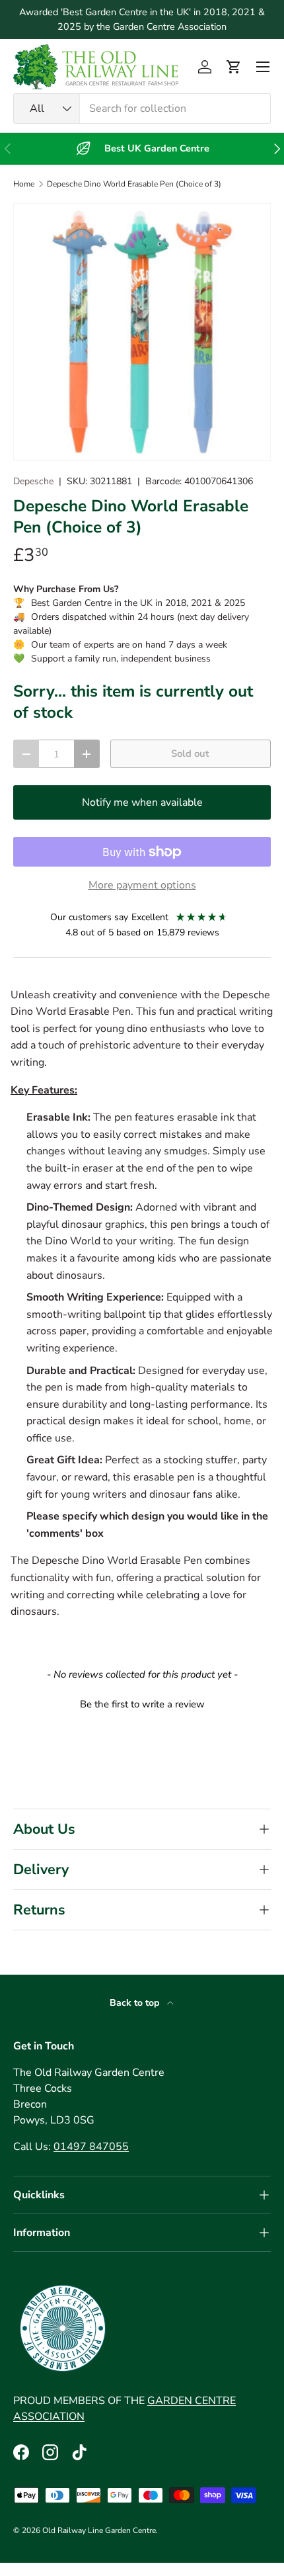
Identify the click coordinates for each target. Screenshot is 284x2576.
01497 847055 (91, 2147)
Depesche (33, 481)
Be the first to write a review (142, 1704)
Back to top (136, 2003)
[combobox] (142, 108)
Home (24, 184)
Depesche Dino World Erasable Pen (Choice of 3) (134, 184)
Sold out (190, 753)
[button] (234, 67)
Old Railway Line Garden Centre (99, 2530)
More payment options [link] (142, 885)
